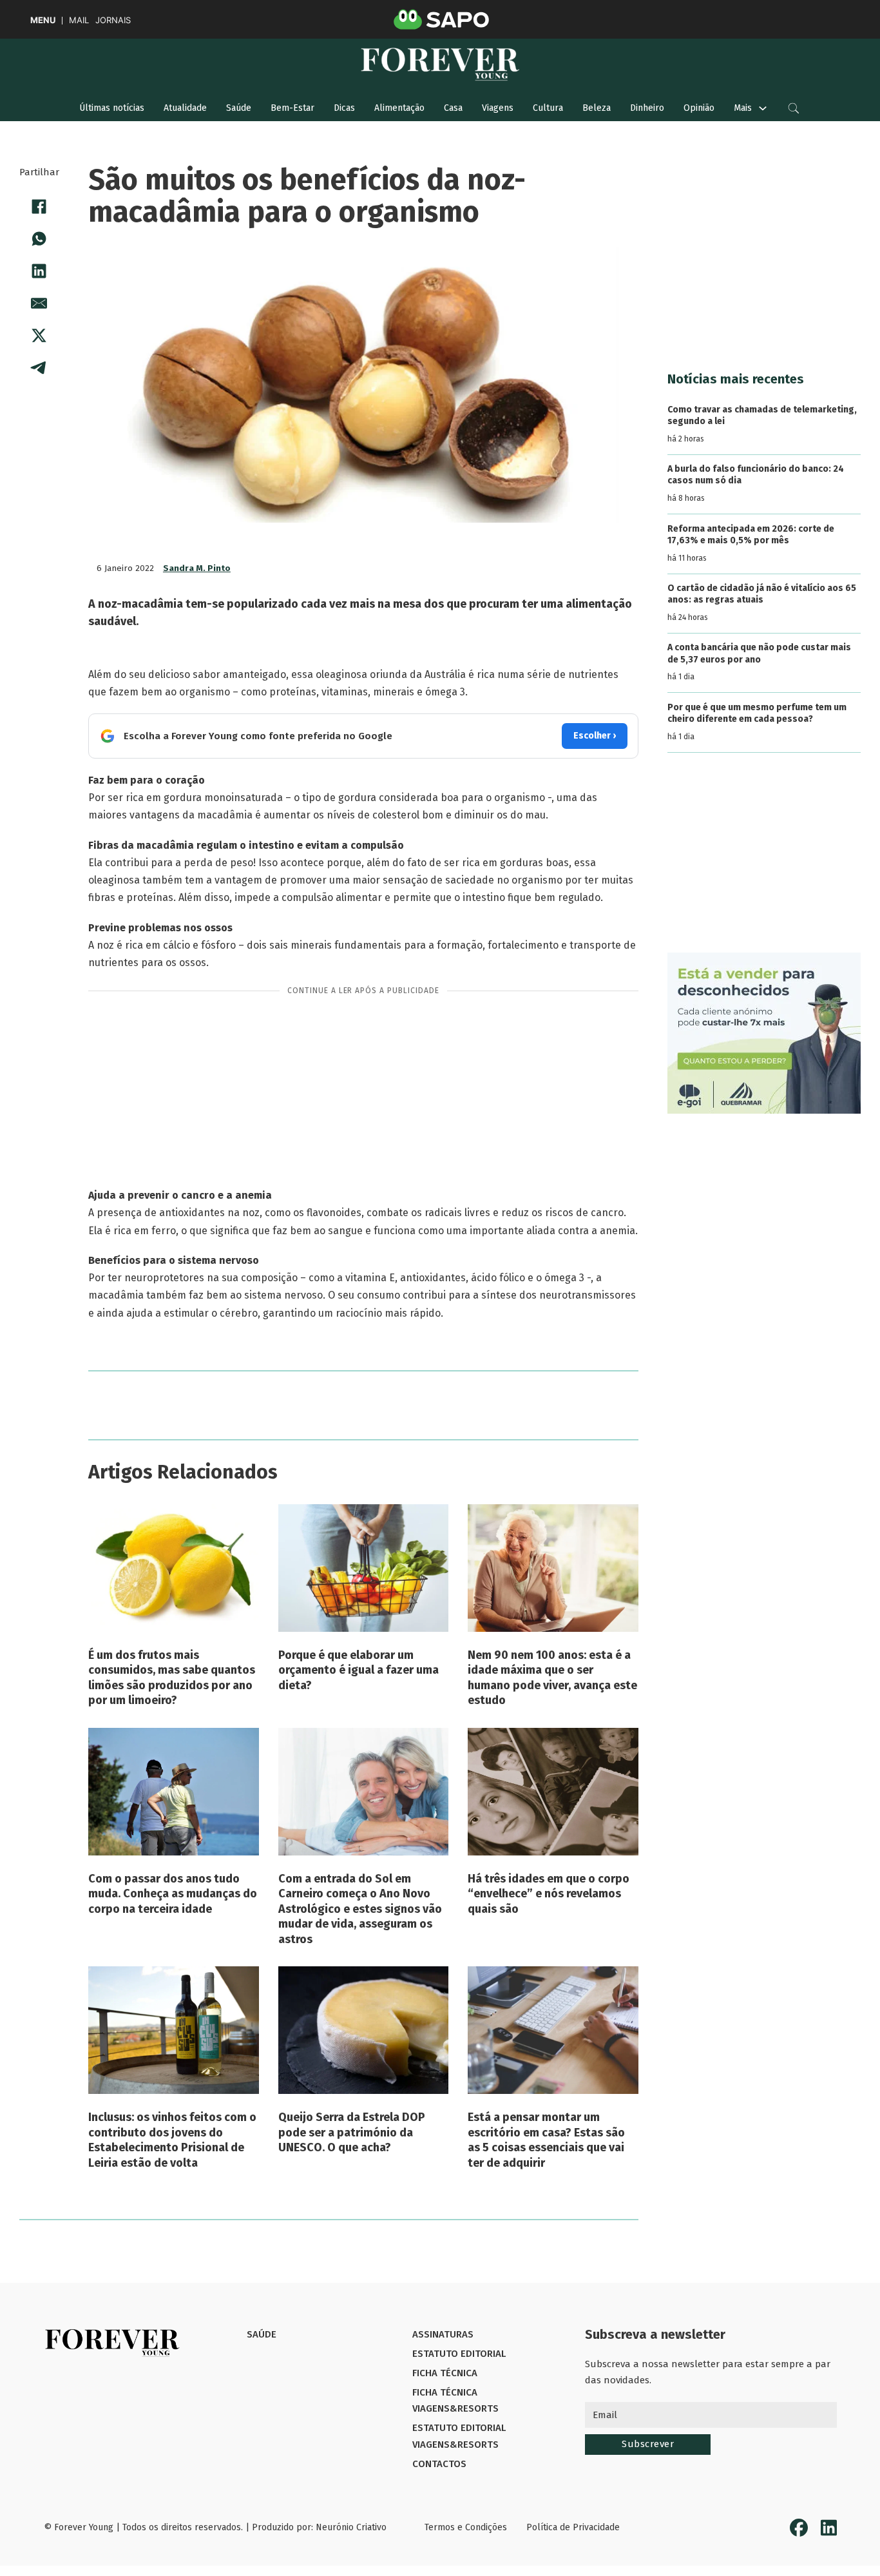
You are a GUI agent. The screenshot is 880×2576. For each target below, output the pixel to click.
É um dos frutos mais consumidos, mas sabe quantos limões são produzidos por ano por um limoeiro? (172, 1678)
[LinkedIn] (39, 271)
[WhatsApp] (39, 239)
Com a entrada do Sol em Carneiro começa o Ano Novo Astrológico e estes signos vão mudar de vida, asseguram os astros (360, 1909)
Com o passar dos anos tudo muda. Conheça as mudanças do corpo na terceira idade (173, 1894)
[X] (39, 336)
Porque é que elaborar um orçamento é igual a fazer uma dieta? (359, 1670)
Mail (79, 20)
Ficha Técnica (445, 2373)
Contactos (439, 2464)
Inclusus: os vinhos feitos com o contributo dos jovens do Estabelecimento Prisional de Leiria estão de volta (172, 2140)
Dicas (344, 108)
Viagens (498, 108)
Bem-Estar (292, 108)
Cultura (548, 108)
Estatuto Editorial (459, 2354)
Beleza (597, 108)
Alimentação (399, 108)
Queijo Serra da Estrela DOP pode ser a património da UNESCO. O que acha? (352, 2132)
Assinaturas (443, 2334)
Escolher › (595, 736)
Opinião (699, 108)
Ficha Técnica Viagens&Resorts (455, 2401)
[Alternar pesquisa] (794, 108)
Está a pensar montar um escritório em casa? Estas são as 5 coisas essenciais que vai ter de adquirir (546, 2140)
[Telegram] (39, 368)
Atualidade (185, 108)
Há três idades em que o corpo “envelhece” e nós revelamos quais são (549, 1894)
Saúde (239, 108)
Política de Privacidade (573, 2527)
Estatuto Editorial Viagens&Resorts (459, 2436)
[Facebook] (39, 207)
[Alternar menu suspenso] (763, 108)
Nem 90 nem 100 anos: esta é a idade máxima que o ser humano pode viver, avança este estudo (552, 1678)
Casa (453, 108)
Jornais (113, 20)
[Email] (39, 304)
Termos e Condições (466, 2527)
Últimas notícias (112, 108)
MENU (43, 20)
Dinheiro (647, 108)
